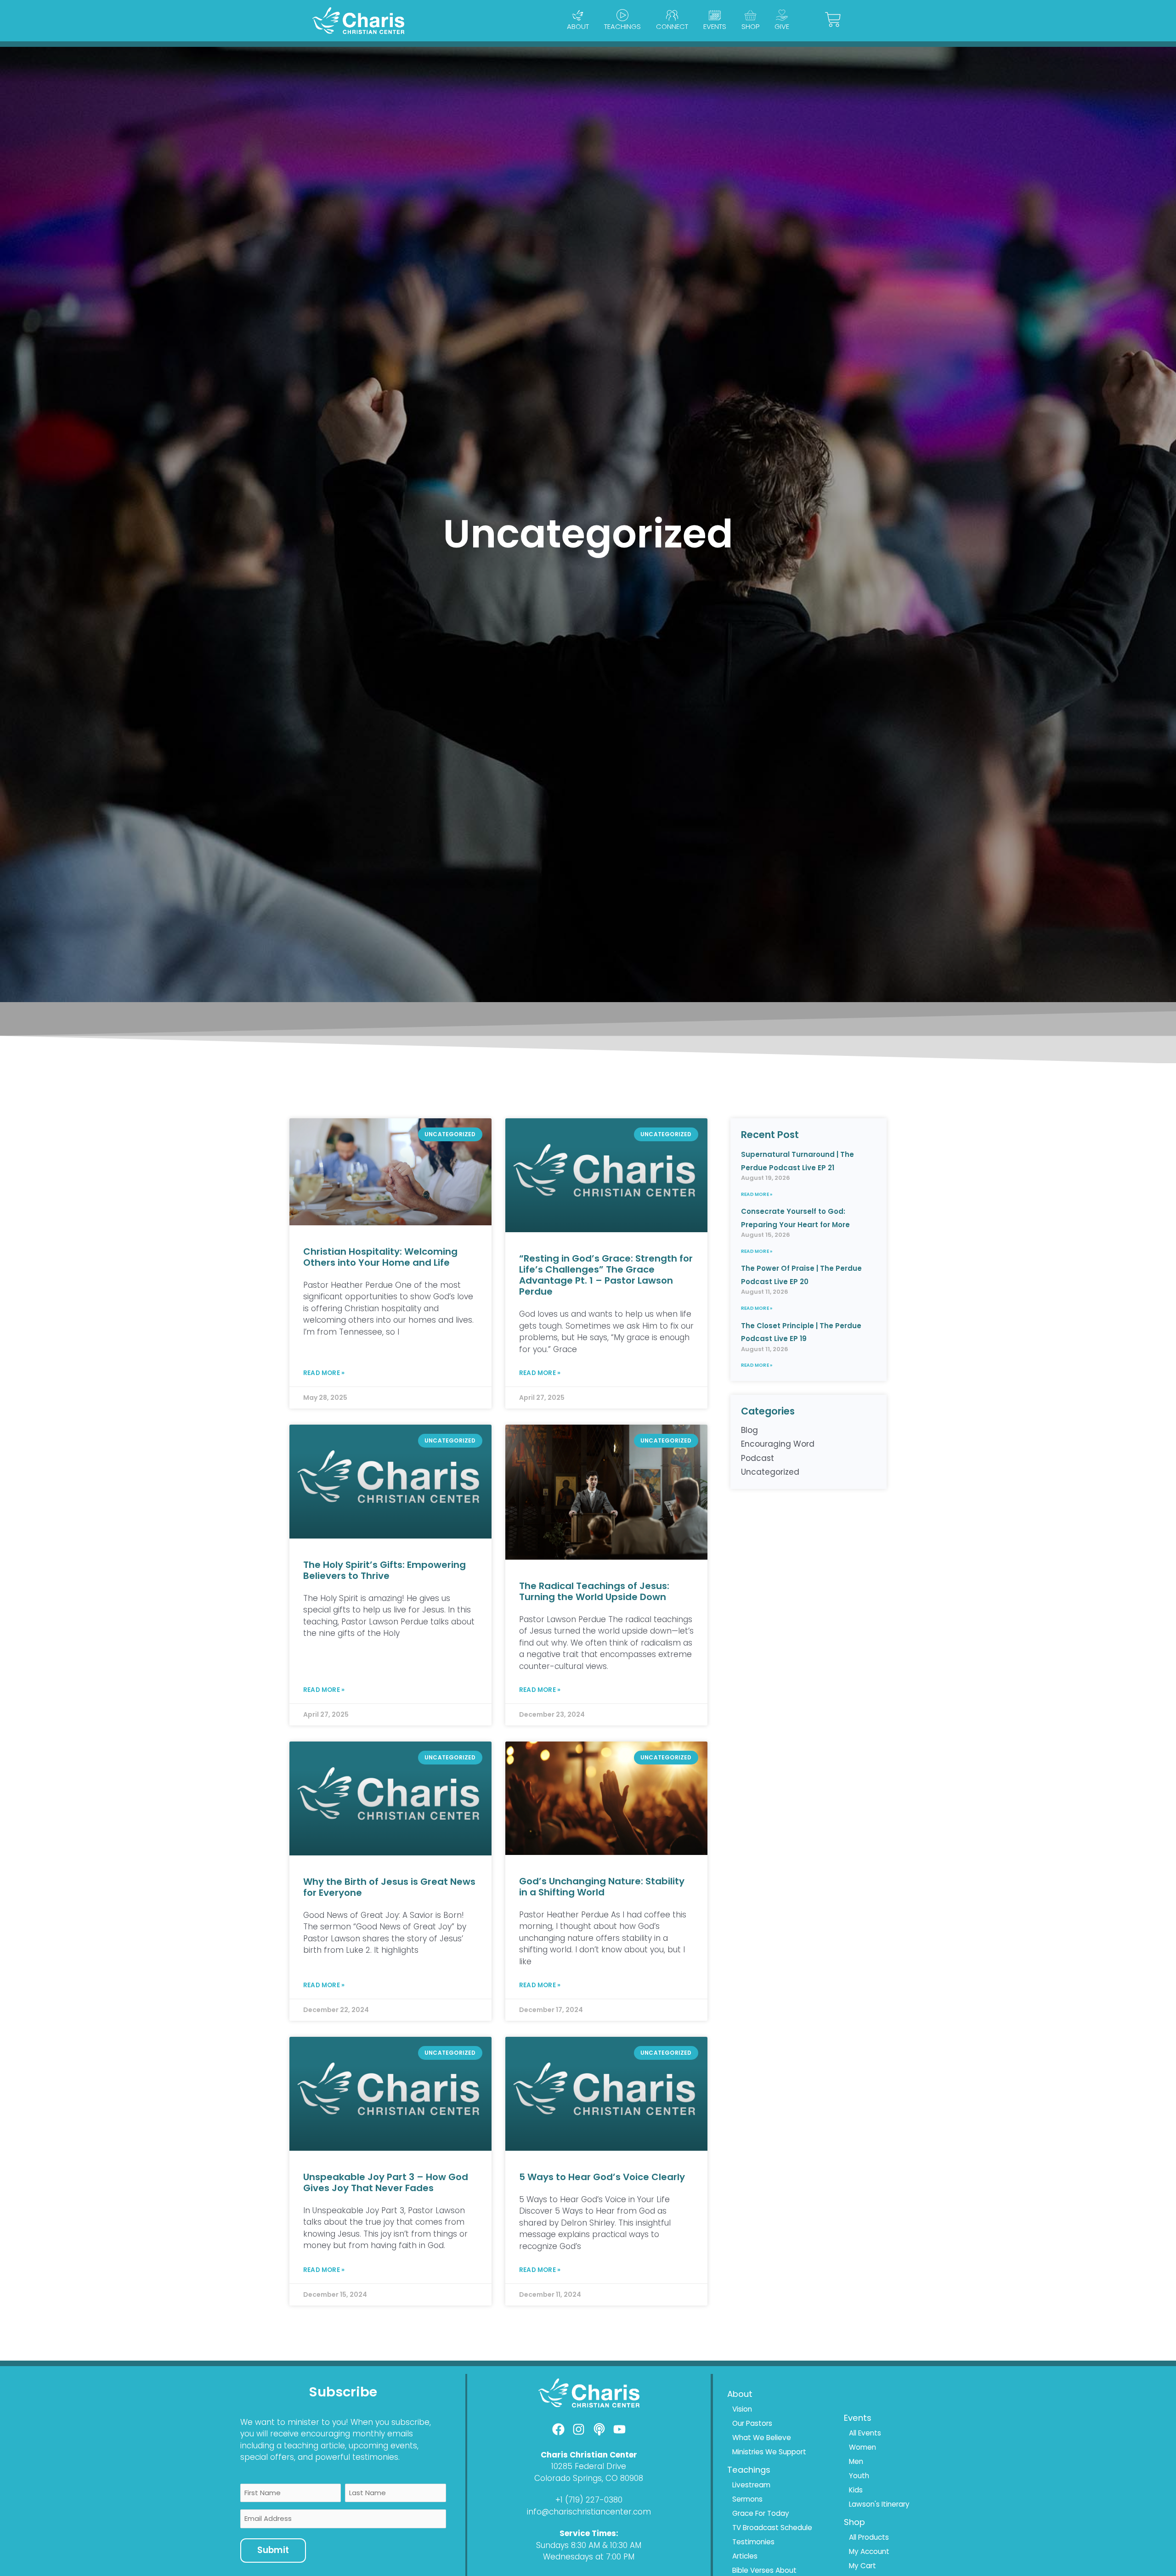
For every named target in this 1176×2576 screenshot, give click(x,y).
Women (862, 2447)
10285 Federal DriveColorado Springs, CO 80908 (589, 2472)
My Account (869, 2551)
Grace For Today (761, 2513)
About (578, 26)
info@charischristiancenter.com (589, 2512)
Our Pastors (752, 2423)
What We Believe (762, 2438)
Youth (859, 2476)
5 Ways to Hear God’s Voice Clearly (602, 2177)
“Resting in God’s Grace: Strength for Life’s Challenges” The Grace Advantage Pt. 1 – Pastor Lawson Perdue (606, 1275)
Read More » (324, 1373)
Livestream (751, 2485)
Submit (273, 2550)
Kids (856, 2490)
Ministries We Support (769, 2452)
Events (715, 26)
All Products (869, 2537)
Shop (750, 26)
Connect (672, 26)
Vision (742, 2409)
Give (782, 26)
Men (856, 2461)
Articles (745, 2556)
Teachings (622, 26)
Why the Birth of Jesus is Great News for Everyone (389, 1887)
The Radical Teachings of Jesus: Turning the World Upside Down (594, 1591)
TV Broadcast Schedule (772, 2528)
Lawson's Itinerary (879, 2504)
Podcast (758, 1458)
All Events (865, 2433)
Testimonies (753, 2542)
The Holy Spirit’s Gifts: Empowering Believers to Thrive (384, 1570)
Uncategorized (770, 1472)
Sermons (747, 2499)
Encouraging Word (778, 1444)
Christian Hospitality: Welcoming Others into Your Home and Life (380, 1257)
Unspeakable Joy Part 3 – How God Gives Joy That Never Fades (386, 2182)
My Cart (862, 2566)
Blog (749, 1430)
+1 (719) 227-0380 (589, 2500)
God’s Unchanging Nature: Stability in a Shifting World (602, 1887)
